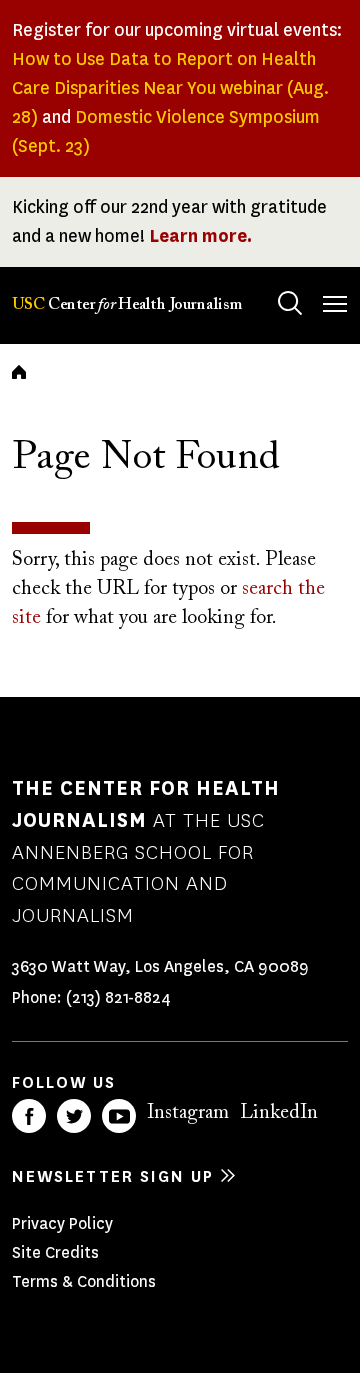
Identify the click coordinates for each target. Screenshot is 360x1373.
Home (19, 372)
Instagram (188, 1113)
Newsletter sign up (113, 1176)
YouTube (119, 1116)
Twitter (74, 1116)
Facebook (29, 1116)
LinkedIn (279, 1113)
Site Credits (55, 1252)
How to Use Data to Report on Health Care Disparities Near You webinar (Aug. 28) (170, 88)
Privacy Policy (62, 1223)
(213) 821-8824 (118, 997)
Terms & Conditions (84, 1281)
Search (290, 303)
